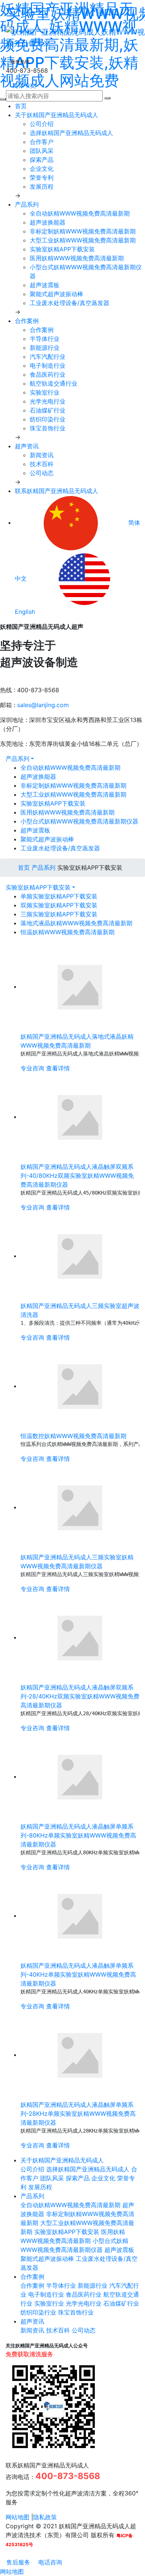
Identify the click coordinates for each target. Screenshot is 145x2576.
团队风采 (42, 151)
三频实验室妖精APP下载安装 (59, 914)
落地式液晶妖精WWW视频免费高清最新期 (76, 923)
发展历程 (42, 186)
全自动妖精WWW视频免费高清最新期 (80, 213)
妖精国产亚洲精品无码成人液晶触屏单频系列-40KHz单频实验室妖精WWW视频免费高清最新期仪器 (78, 1974)
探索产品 (42, 160)
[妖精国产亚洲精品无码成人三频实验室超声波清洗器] (80, 1256)
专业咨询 (32, 1068)
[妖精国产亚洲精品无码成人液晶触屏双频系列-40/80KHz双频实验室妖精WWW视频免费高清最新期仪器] (80, 1117)
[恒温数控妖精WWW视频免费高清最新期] (80, 1386)
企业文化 (42, 169)
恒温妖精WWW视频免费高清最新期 (67, 932)
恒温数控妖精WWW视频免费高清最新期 (73, 1436)
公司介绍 (42, 124)
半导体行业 (45, 339)
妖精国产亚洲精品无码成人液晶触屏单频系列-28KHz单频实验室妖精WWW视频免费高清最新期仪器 (78, 2114)
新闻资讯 (42, 455)
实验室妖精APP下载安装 (62, 249)
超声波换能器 (48, 222)
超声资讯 (27, 446)
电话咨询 (49, 2562)
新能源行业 (45, 348)
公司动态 (42, 473)
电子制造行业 (48, 365)
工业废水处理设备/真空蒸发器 (70, 303)
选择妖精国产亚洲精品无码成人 (71, 133)
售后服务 (17, 2562)
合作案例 (27, 321)
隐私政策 (45, 2517)
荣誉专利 (42, 178)
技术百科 (42, 464)
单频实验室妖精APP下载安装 (59, 896)
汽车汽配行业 (48, 357)
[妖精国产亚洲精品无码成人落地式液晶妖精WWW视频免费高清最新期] (80, 986)
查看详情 (58, 1068)
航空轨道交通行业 (54, 383)
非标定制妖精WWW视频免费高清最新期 (83, 231)
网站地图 (17, 2517)
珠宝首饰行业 (48, 428)
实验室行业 (45, 392)
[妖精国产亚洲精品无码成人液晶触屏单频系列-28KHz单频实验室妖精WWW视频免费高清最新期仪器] (80, 2055)
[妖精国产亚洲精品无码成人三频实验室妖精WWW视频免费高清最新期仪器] (80, 1507)
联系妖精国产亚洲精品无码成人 (57, 491)
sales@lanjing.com (43, 705)
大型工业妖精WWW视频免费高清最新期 (83, 240)
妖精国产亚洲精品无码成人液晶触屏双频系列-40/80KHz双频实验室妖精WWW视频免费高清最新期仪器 (77, 1176)
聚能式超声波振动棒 (57, 294)
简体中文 (23, 85)
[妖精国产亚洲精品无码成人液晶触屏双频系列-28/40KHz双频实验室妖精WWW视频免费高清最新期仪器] (80, 1637)
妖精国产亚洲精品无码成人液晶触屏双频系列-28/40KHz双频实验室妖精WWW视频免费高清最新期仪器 (80, 1696)
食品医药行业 (48, 374)
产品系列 (27, 204)
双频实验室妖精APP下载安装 (59, 905)
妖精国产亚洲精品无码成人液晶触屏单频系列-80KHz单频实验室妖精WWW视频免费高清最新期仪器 (78, 1835)
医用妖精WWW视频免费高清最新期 (77, 258)
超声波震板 (45, 285)
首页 (21, 106)
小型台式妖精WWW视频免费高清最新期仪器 (79, 821)
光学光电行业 (48, 401)
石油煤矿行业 (48, 410)
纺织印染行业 (48, 419)
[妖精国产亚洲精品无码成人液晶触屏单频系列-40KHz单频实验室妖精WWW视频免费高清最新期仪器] (80, 1915)
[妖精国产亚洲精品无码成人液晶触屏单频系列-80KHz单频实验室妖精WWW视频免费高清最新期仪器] (80, 1776)
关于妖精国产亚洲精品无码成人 (57, 115)
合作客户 (42, 142)
